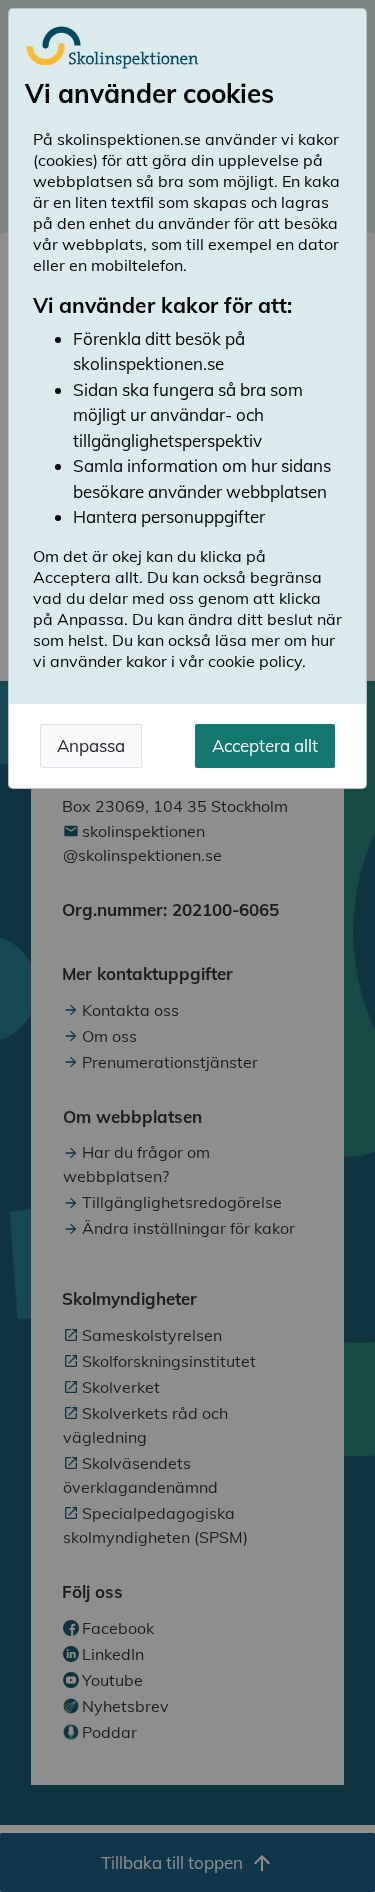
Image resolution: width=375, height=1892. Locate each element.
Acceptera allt (265, 745)
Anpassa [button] (91, 745)
